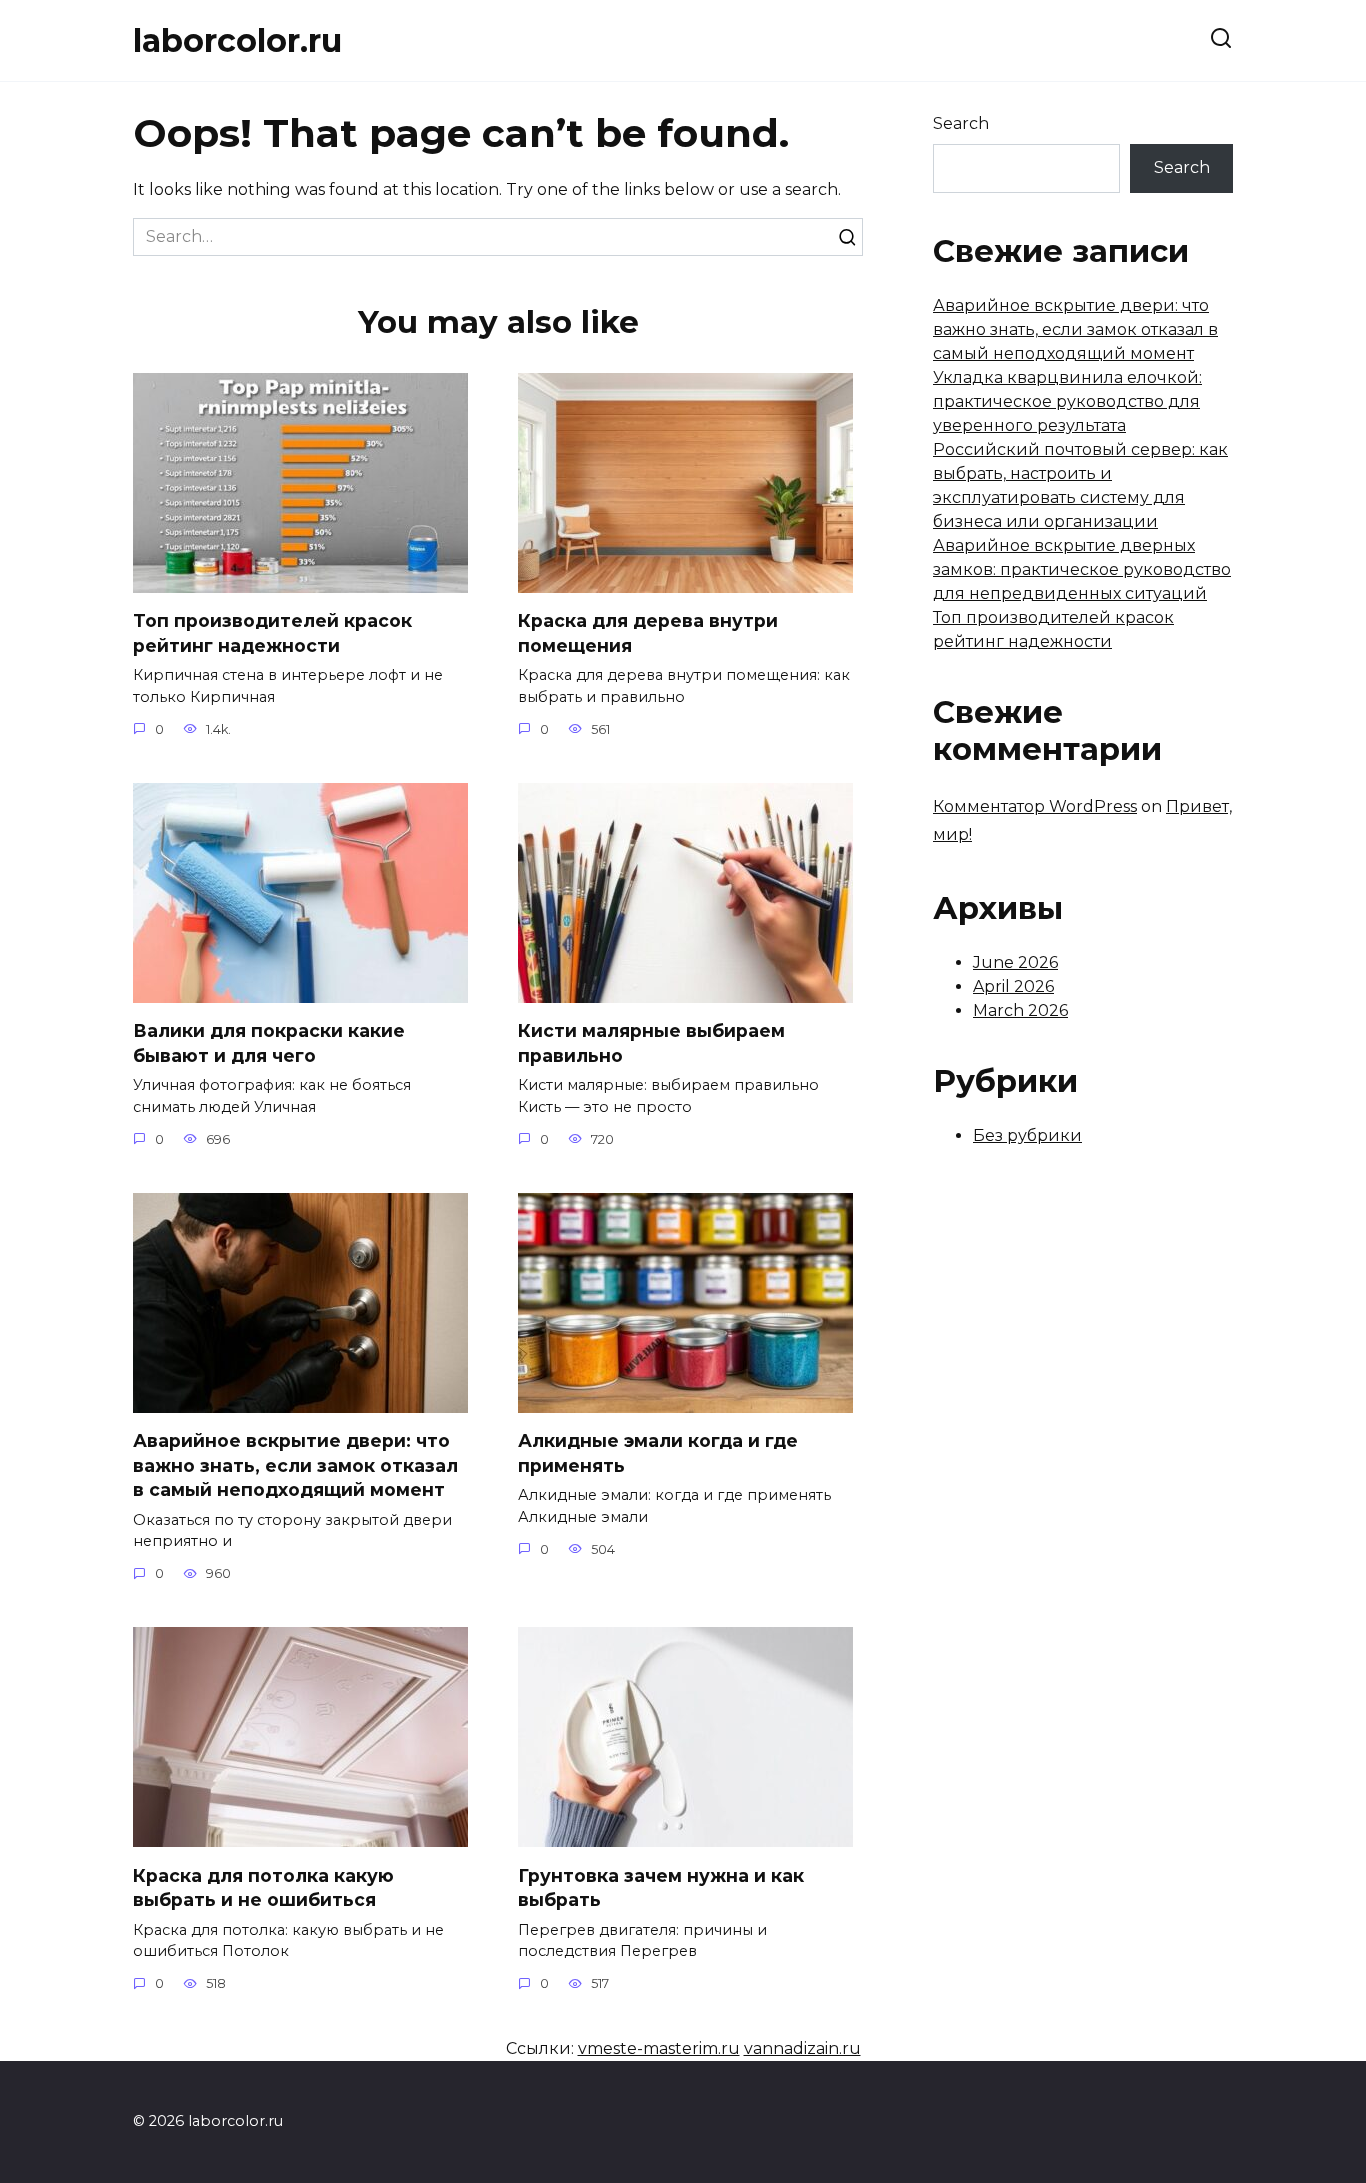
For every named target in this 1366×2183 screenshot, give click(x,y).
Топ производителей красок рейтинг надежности (272, 633)
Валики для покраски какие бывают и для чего (269, 1043)
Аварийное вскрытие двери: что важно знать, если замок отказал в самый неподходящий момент (295, 1465)
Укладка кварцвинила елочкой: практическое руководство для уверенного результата (1067, 401)
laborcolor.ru (237, 40)
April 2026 (1013, 986)
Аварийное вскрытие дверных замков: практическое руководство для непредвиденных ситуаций (1082, 569)
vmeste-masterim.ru (659, 2048)
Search (961, 123)
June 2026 (1015, 962)
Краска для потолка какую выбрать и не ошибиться (263, 1887)
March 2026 (1020, 1010)
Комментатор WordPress (1035, 806)
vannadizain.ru (802, 2048)
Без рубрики (1027, 1135)
